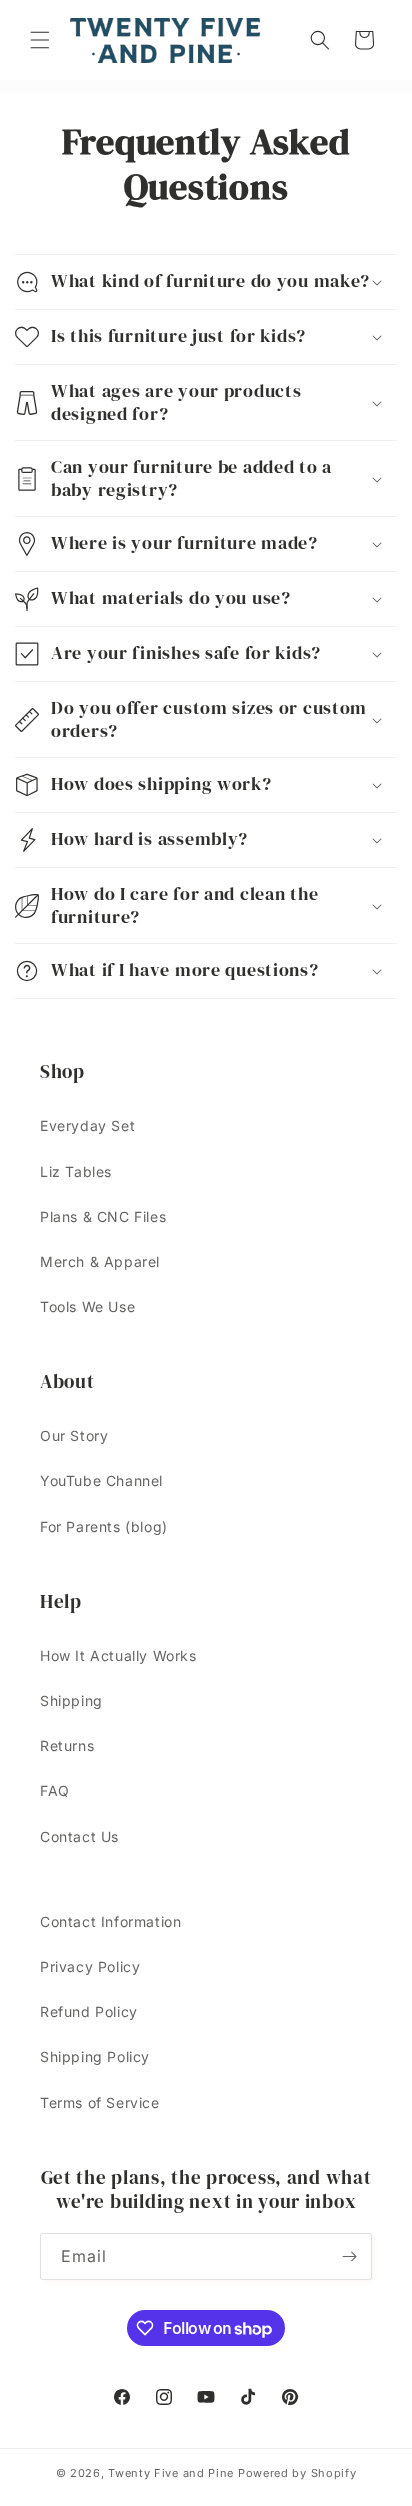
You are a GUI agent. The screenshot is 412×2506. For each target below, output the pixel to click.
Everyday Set (87, 1125)
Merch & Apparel (100, 1261)
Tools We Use (87, 1306)
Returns (67, 1745)
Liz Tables (76, 1171)
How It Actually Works (118, 1655)
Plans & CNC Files (103, 1216)
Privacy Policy (90, 1966)
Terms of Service (100, 2102)
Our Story (74, 1435)
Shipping (71, 1700)
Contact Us (79, 1836)
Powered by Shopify (297, 2473)
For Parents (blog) (104, 1526)
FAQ (55, 1790)
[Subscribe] (349, 2256)
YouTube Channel (101, 1480)
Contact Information (110, 1921)
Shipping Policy (95, 2056)
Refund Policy (89, 2011)
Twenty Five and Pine (171, 2473)
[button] (40, 40)
